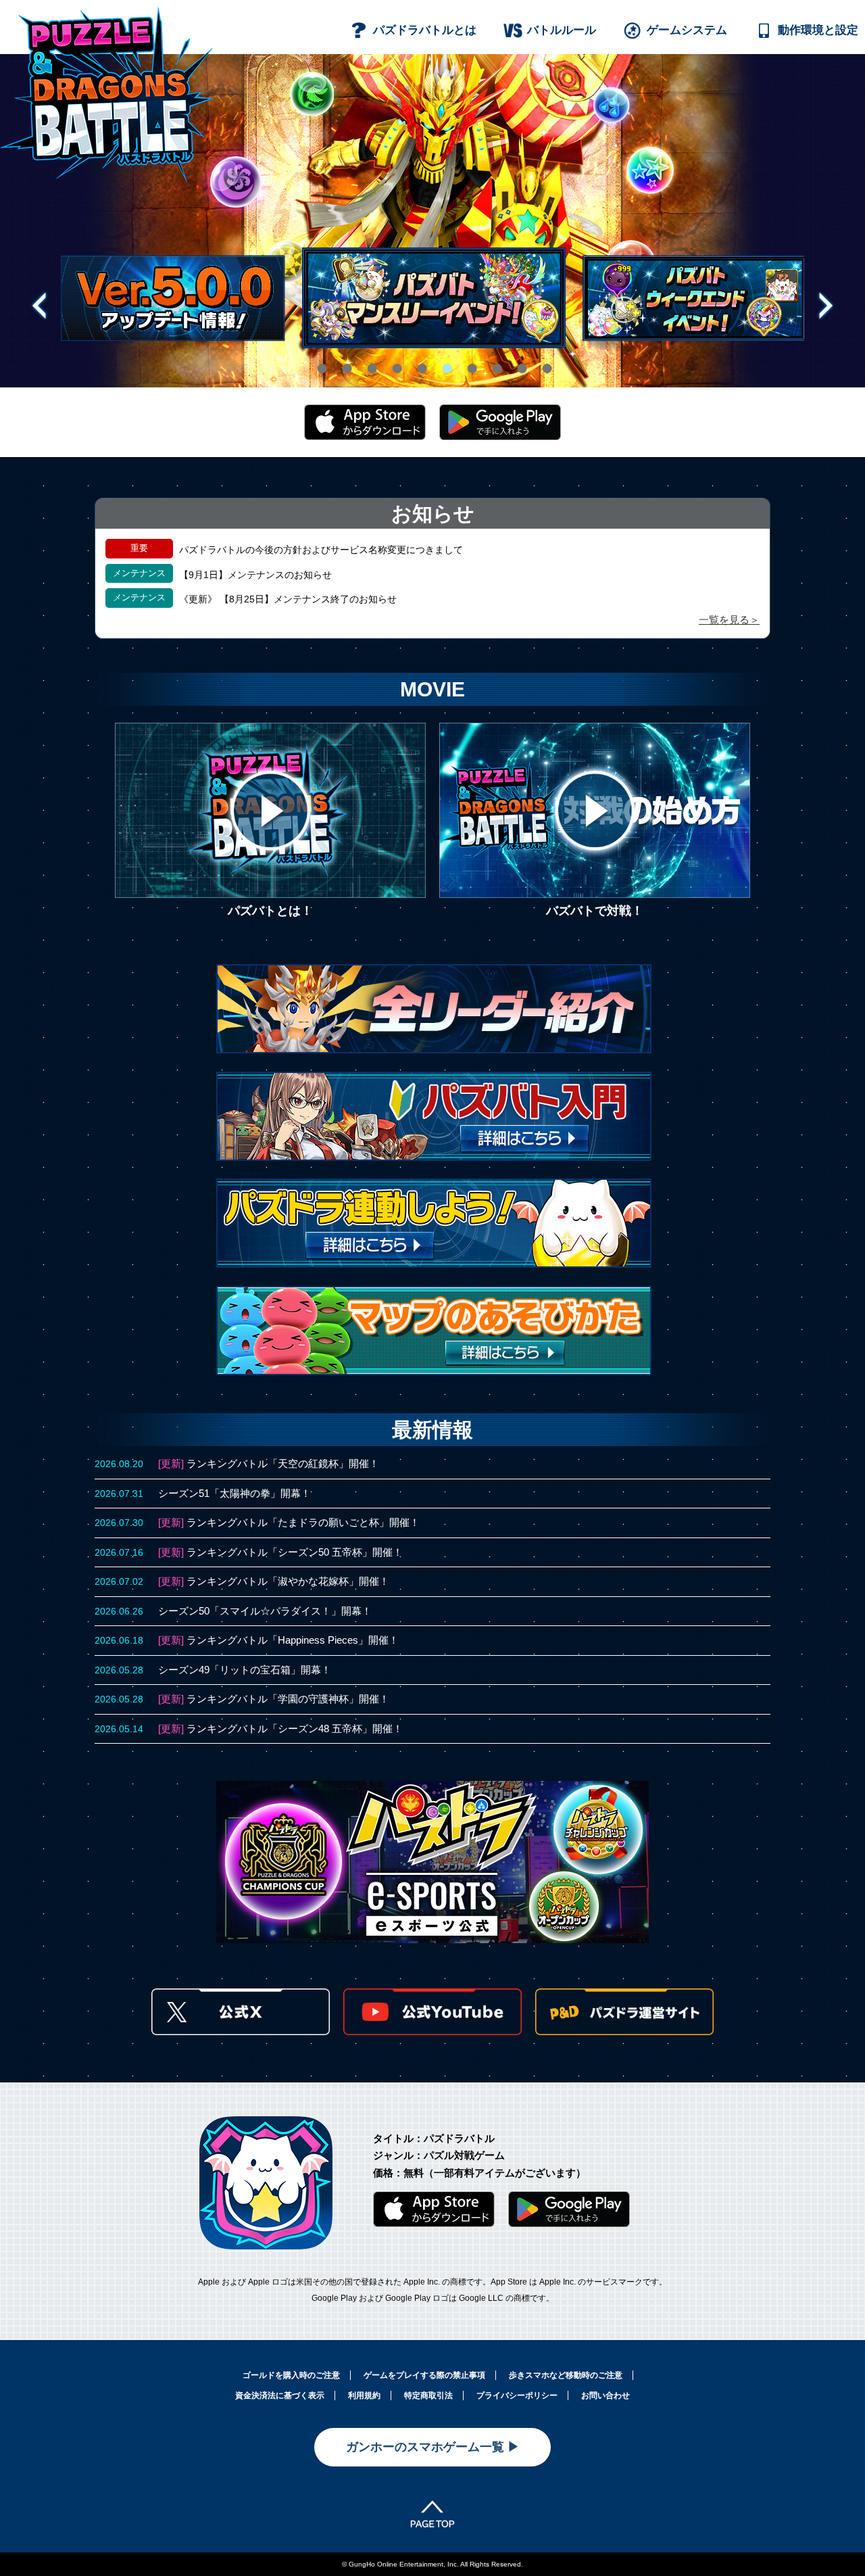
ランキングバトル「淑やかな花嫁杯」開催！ (288, 1581)
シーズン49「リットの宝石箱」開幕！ (245, 1670)
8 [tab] (493, 360)
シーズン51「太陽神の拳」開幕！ (234, 1493)
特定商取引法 (428, 2395)
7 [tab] (468, 360)
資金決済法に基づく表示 (280, 2395)
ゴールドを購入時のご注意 (291, 2375)
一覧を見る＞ (729, 620)
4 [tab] (393, 360)
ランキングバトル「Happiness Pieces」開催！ (293, 1640)
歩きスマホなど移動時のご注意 (566, 2375)
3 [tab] (368, 360)
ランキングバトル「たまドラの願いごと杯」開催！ (303, 1522)
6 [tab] (443, 360)
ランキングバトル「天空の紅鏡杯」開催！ (283, 1463)
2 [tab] (343, 360)
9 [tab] (518, 360)
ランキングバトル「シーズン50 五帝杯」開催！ (295, 1552)
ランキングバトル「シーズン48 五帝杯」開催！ (295, 1728)
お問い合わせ (605, 2395)
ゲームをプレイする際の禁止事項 (424, 2375)
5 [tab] (418, 360)
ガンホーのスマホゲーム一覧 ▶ (433, 2447)
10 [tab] (545, 360)
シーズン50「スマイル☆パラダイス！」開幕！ (265, 1611)
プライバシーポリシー (517, 2395)
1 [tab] (318, 360)
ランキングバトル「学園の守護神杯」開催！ (288, 1699)
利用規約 (364, 2395)
